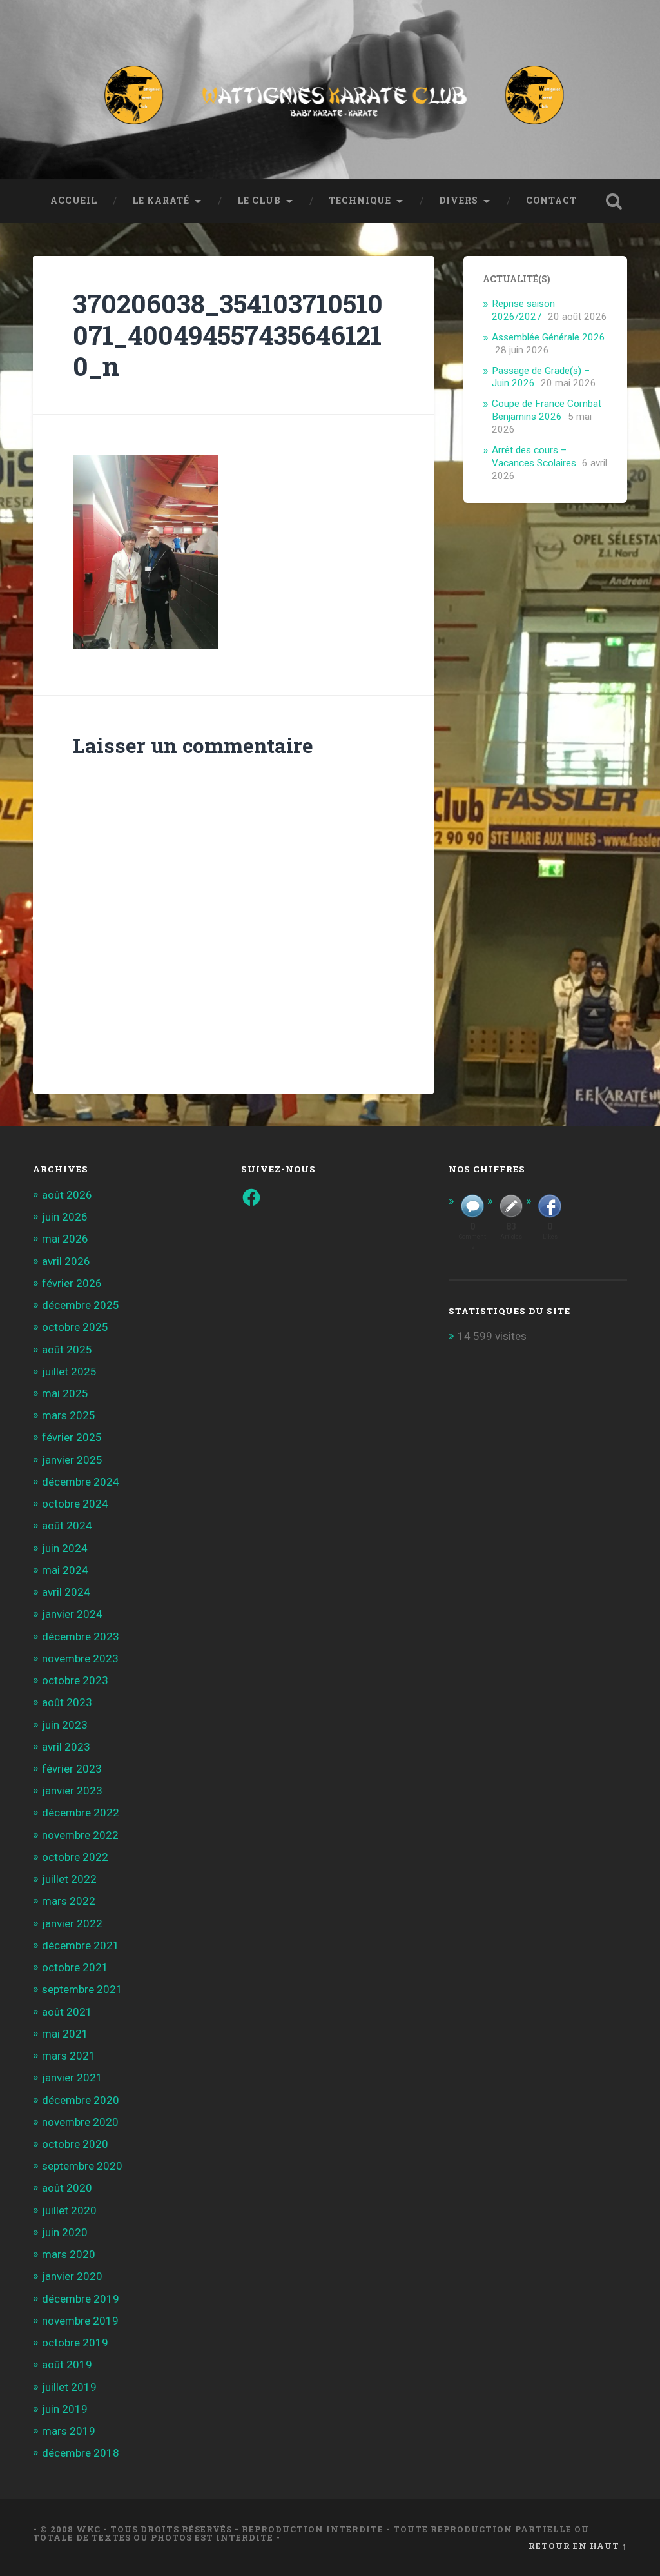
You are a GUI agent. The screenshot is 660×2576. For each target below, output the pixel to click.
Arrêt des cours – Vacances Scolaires (534, 457)
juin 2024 (65, 1548)
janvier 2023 (72, 1791)
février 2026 (72, 1283)
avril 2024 (66, 1592)
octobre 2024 (75, 1504)
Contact (551, 201)
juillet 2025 (69, 1372)
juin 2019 (65, 2409)
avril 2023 (66, 1747)
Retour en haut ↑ (578, 2546)
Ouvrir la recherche (614, 201)
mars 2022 (69, 1901)
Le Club (259, 201)
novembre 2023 (80, 1658)
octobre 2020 (75, 2144)
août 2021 (67, 2012)
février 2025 (72, 1437)
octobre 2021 (75, 1967)
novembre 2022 (80, 1835)
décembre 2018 (81, 2453)
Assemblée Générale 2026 (548, 337)
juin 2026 (65, 1217)
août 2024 (67, 1526)
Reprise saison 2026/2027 (523, 310)
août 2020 (67, 2188)
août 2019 (67, 2365)
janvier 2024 (72, 1614)
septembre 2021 (82, 1989)
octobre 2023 (75, 1680)
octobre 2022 (75, 1857)
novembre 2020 (80, 2122)
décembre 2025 (81, 1305)
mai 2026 (65, 1239)
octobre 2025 (75, 1327)
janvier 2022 (72, 1923)
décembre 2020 (81, 2100)
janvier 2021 (72, 2078)
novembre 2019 (80, 2321)
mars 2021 (69, 2056)
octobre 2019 (75, 2343)
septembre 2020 (82, 2166)
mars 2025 (69, 1415)
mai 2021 (65, 2034)
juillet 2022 (69, 1879)
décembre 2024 (81, 1482)
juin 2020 (65, 2232)
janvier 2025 (72, 1460)
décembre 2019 (81, 2299)
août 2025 (67, 1350)
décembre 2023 (81, 1637)
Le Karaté (161, 201)
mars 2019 (69, 2431)
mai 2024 (65, 1570)
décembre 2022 (81, 1813)
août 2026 (67, 1195)
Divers (459, 201)
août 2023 (67, 1702)
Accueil (74, 201)
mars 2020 (69, 2254)
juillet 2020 (69, 2210)
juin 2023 (65, 1725)
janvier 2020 (72, 2276)
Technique (360, 201)
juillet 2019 (69, 2387)
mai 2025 (65, 1393)
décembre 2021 (81, 1945)
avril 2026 (66, 1261)
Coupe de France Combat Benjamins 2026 (547, 410)
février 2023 (72, 1769)
